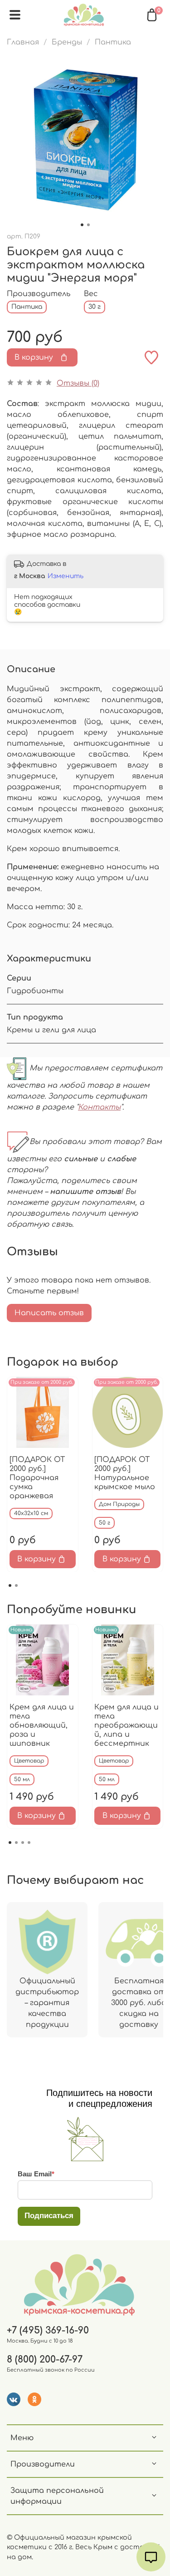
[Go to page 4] (29, 1843)
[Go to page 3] (23, 1843)
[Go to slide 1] (82, 225)
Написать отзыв (49, 1313)
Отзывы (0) (78, 383)
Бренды (67, 42)
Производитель (39, 294)
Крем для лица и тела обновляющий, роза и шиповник (42, 1725)
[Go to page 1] (10, 1585)
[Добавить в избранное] (151, 357)
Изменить (66, 576)
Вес (91, 294)
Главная (23, 42)
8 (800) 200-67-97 (45, 2360)
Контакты (99, 1107)
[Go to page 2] (16, 1585)
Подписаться (49, 2216)
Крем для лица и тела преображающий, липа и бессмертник (126, 1725)
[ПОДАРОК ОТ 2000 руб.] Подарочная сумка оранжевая (37, 1477)
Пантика (113, 42)
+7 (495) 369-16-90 (48, 2331)
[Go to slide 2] (88, 225)
